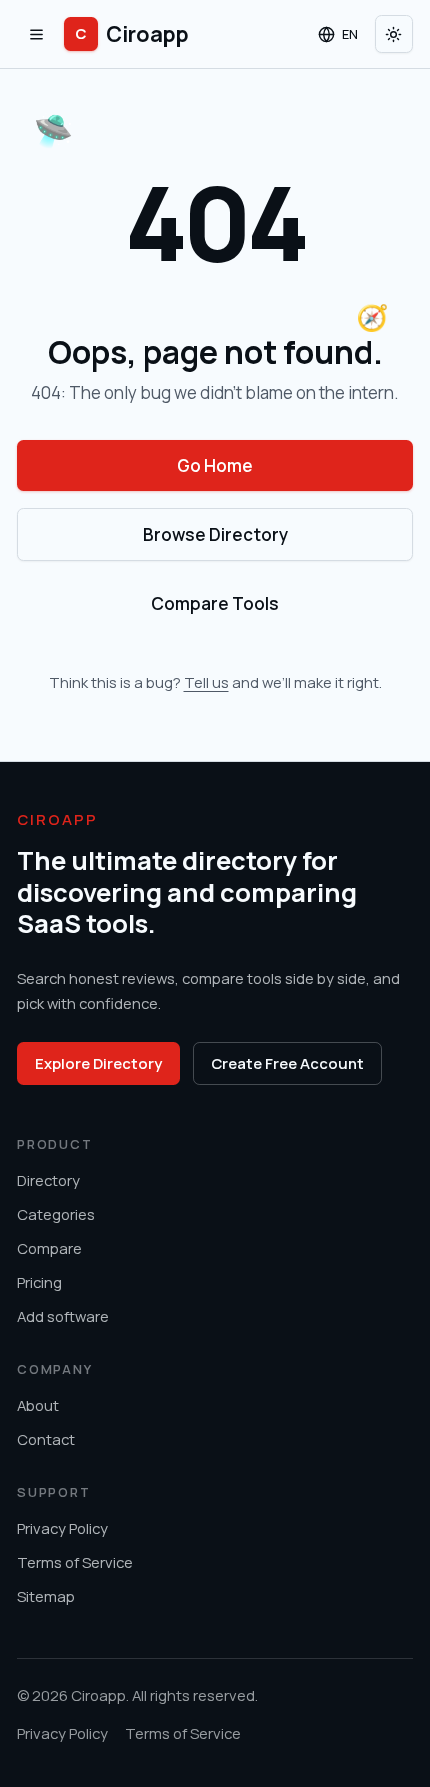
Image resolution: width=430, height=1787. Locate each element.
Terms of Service (75, 1562)
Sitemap (46, 1596)
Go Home (215, 465)
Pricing (39, 1282)
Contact (46, 1439)
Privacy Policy (62, 1528)
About (38, 1405)
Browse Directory (215, 534)
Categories (56, 1214)
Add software (63, 1316)
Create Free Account (287, 1063)
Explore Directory (98, 1063)
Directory (48, 1180)
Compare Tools (215, 603)
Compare (49, 1248)
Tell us (206, 682)
